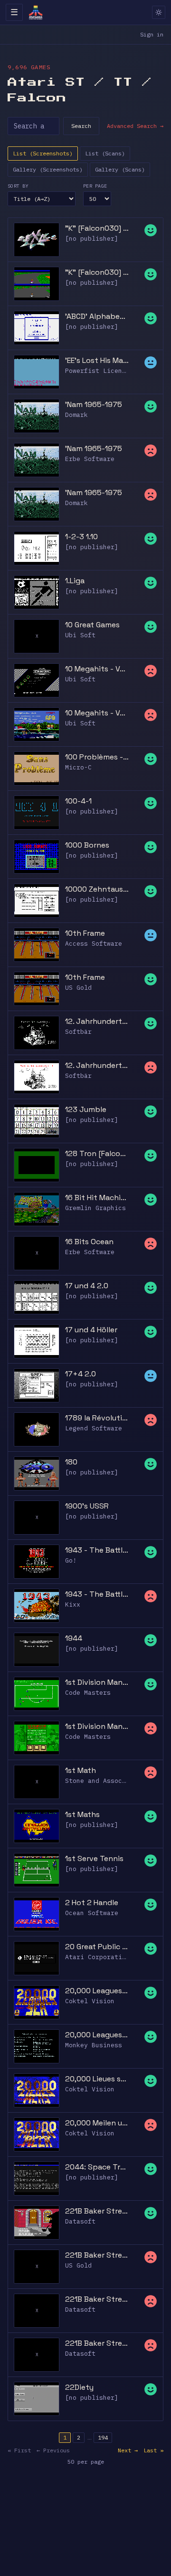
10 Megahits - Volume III (97, 713)
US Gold (78, 988)
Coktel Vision (90, 2001)
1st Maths (82, 1814)
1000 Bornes (87, 845)
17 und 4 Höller (91, 1330)
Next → (128, 2450)
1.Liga (75, 581)
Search (81, 126)
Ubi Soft (80, 635)
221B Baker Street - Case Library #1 (97, 2299)
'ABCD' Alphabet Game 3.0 (97, 316)
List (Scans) (105, 153)
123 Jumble (86, 1109)
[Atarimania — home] (36, 12)
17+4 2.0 (81, 1374)
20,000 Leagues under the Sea (97, 1991)
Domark (76, 415)
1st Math (81, 1770)
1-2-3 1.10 (81, 537)
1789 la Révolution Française (97, 1418)
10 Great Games (92, 625)
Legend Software (94, 1428)
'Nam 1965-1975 (94, 404)
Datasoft (80, 2221)
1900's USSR (87, 1506)
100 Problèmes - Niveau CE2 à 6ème (97, 757)
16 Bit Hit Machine (97, 1198)
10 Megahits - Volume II (97, 669)
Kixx (73, 1604)
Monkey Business (94, 2045)
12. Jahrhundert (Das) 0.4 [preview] (97, 1021)
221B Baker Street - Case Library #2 (97, 2343)
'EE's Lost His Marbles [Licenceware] (97, 360)
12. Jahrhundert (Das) (97, 1065)
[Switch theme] (159, 12)
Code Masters (88, 1693)
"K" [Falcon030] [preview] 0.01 (97, 228)
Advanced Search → (135, 126)
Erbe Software (90, 459)
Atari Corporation (97, 1957)
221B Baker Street (97, 2211)
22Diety (79, 2387)
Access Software (94, 944)
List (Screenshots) (43, 153)
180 (71, 1462)
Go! (71, 1560)
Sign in (152, 34)
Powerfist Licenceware (105, 371)
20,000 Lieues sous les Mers (97, 2079)
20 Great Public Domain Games (97, 1947)
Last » (153, 2450)
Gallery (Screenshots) (48, 169)
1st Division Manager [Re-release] (97, 1726)
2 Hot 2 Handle (92, 1903)
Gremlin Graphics (95, 1208)
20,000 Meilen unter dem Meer (97, 2123)
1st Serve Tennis (94, 1858)
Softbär (78, 1032)
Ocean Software (92, 1913)
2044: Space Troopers (97, 2167)
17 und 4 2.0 (87, 1286)
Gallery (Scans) (120, 169)
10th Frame (85, 933)
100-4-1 (78, 801)
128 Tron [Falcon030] (97, 1153)
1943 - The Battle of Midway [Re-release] (97, 1594)
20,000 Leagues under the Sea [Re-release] (97, 2035)
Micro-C (78, 767)
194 (103, 2437)
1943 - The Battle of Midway (97, 1550)
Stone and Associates (103, 1781)
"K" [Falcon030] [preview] (97, 272)
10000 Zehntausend (97, 889)
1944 (74, 1638)
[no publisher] (92, 239)
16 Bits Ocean (89, 1242)
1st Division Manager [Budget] (97, 1682)
